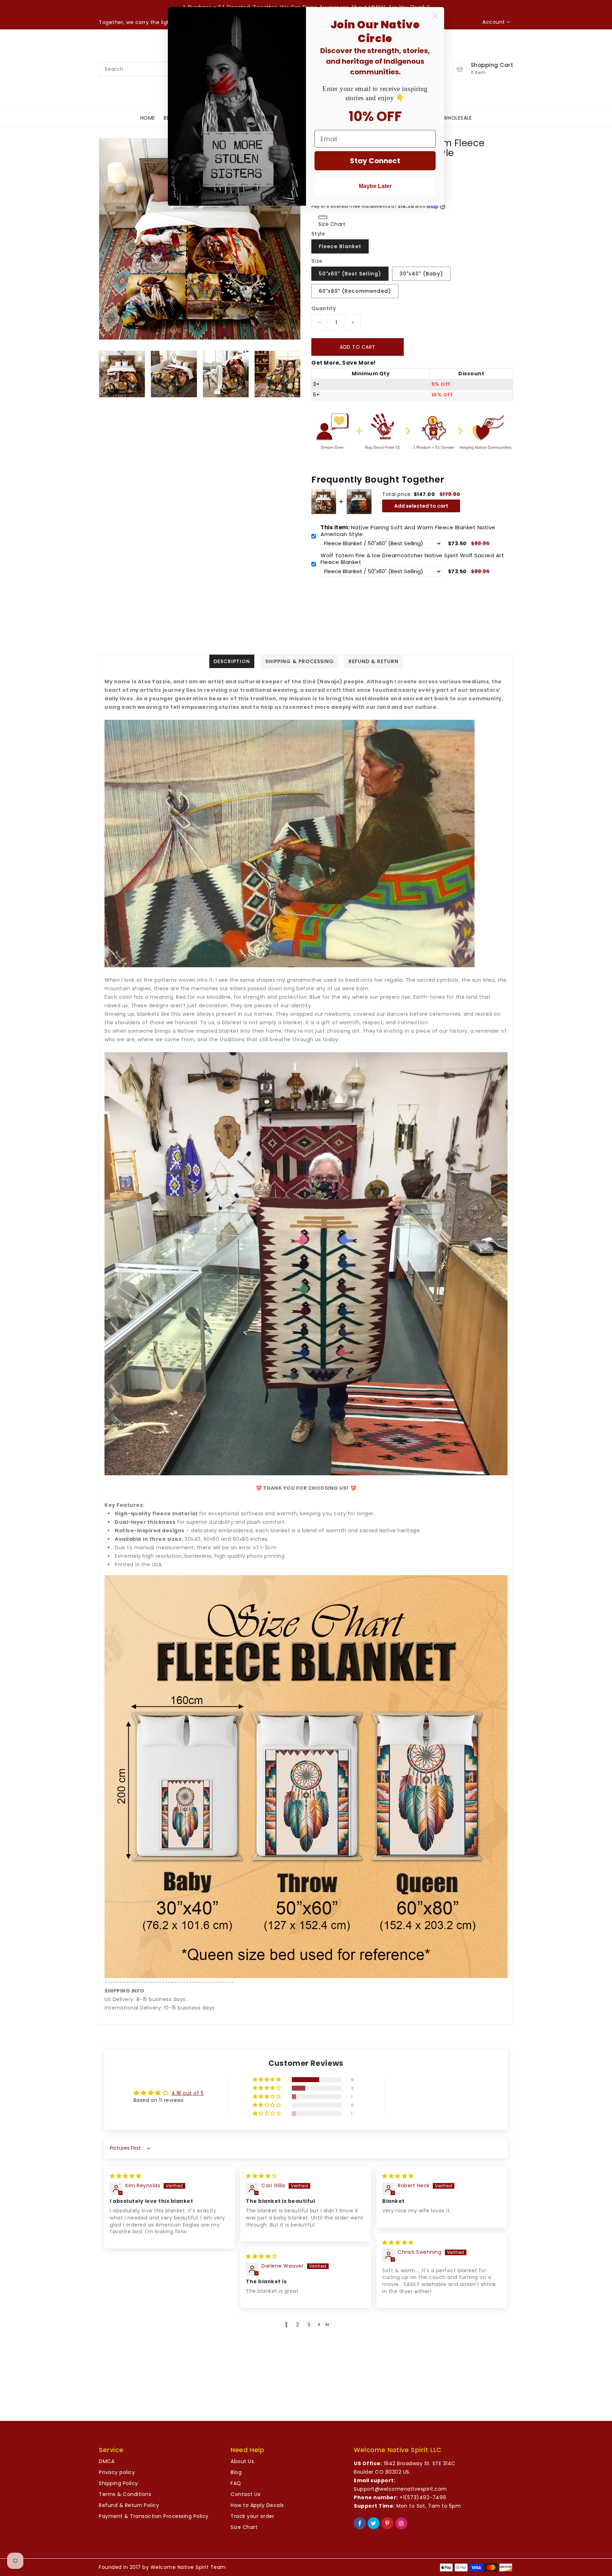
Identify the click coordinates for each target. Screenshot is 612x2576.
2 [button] (298, 2325)
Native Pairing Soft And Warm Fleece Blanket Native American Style (408, 531)
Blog (236, 2472)
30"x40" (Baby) (421, 274)
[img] (126, 2176)
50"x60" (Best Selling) (350, 274)
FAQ (236, 2483)
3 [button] (309, 2325)
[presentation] (101, 373)
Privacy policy (117, 2472)
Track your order (252, 2516)
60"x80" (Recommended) (355, 291)
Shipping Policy (118, 2483)
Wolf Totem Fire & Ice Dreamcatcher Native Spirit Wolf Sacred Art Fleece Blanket (412, 559)
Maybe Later (375, 186)
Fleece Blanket (340, 246)
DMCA (107, 2461)
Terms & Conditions (125, 2494)
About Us (242, 2461)
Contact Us (245, 2494)
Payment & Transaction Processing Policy (154, 2516)
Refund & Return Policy (129, 2505)
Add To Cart (358, 347)
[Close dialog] (435, 16)
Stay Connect (375, 161)
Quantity (324, 308)
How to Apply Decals (257, 2505)
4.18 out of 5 (188, 2093)
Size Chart (244, 2527)
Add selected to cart (421, 506)
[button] (268, 2080)
